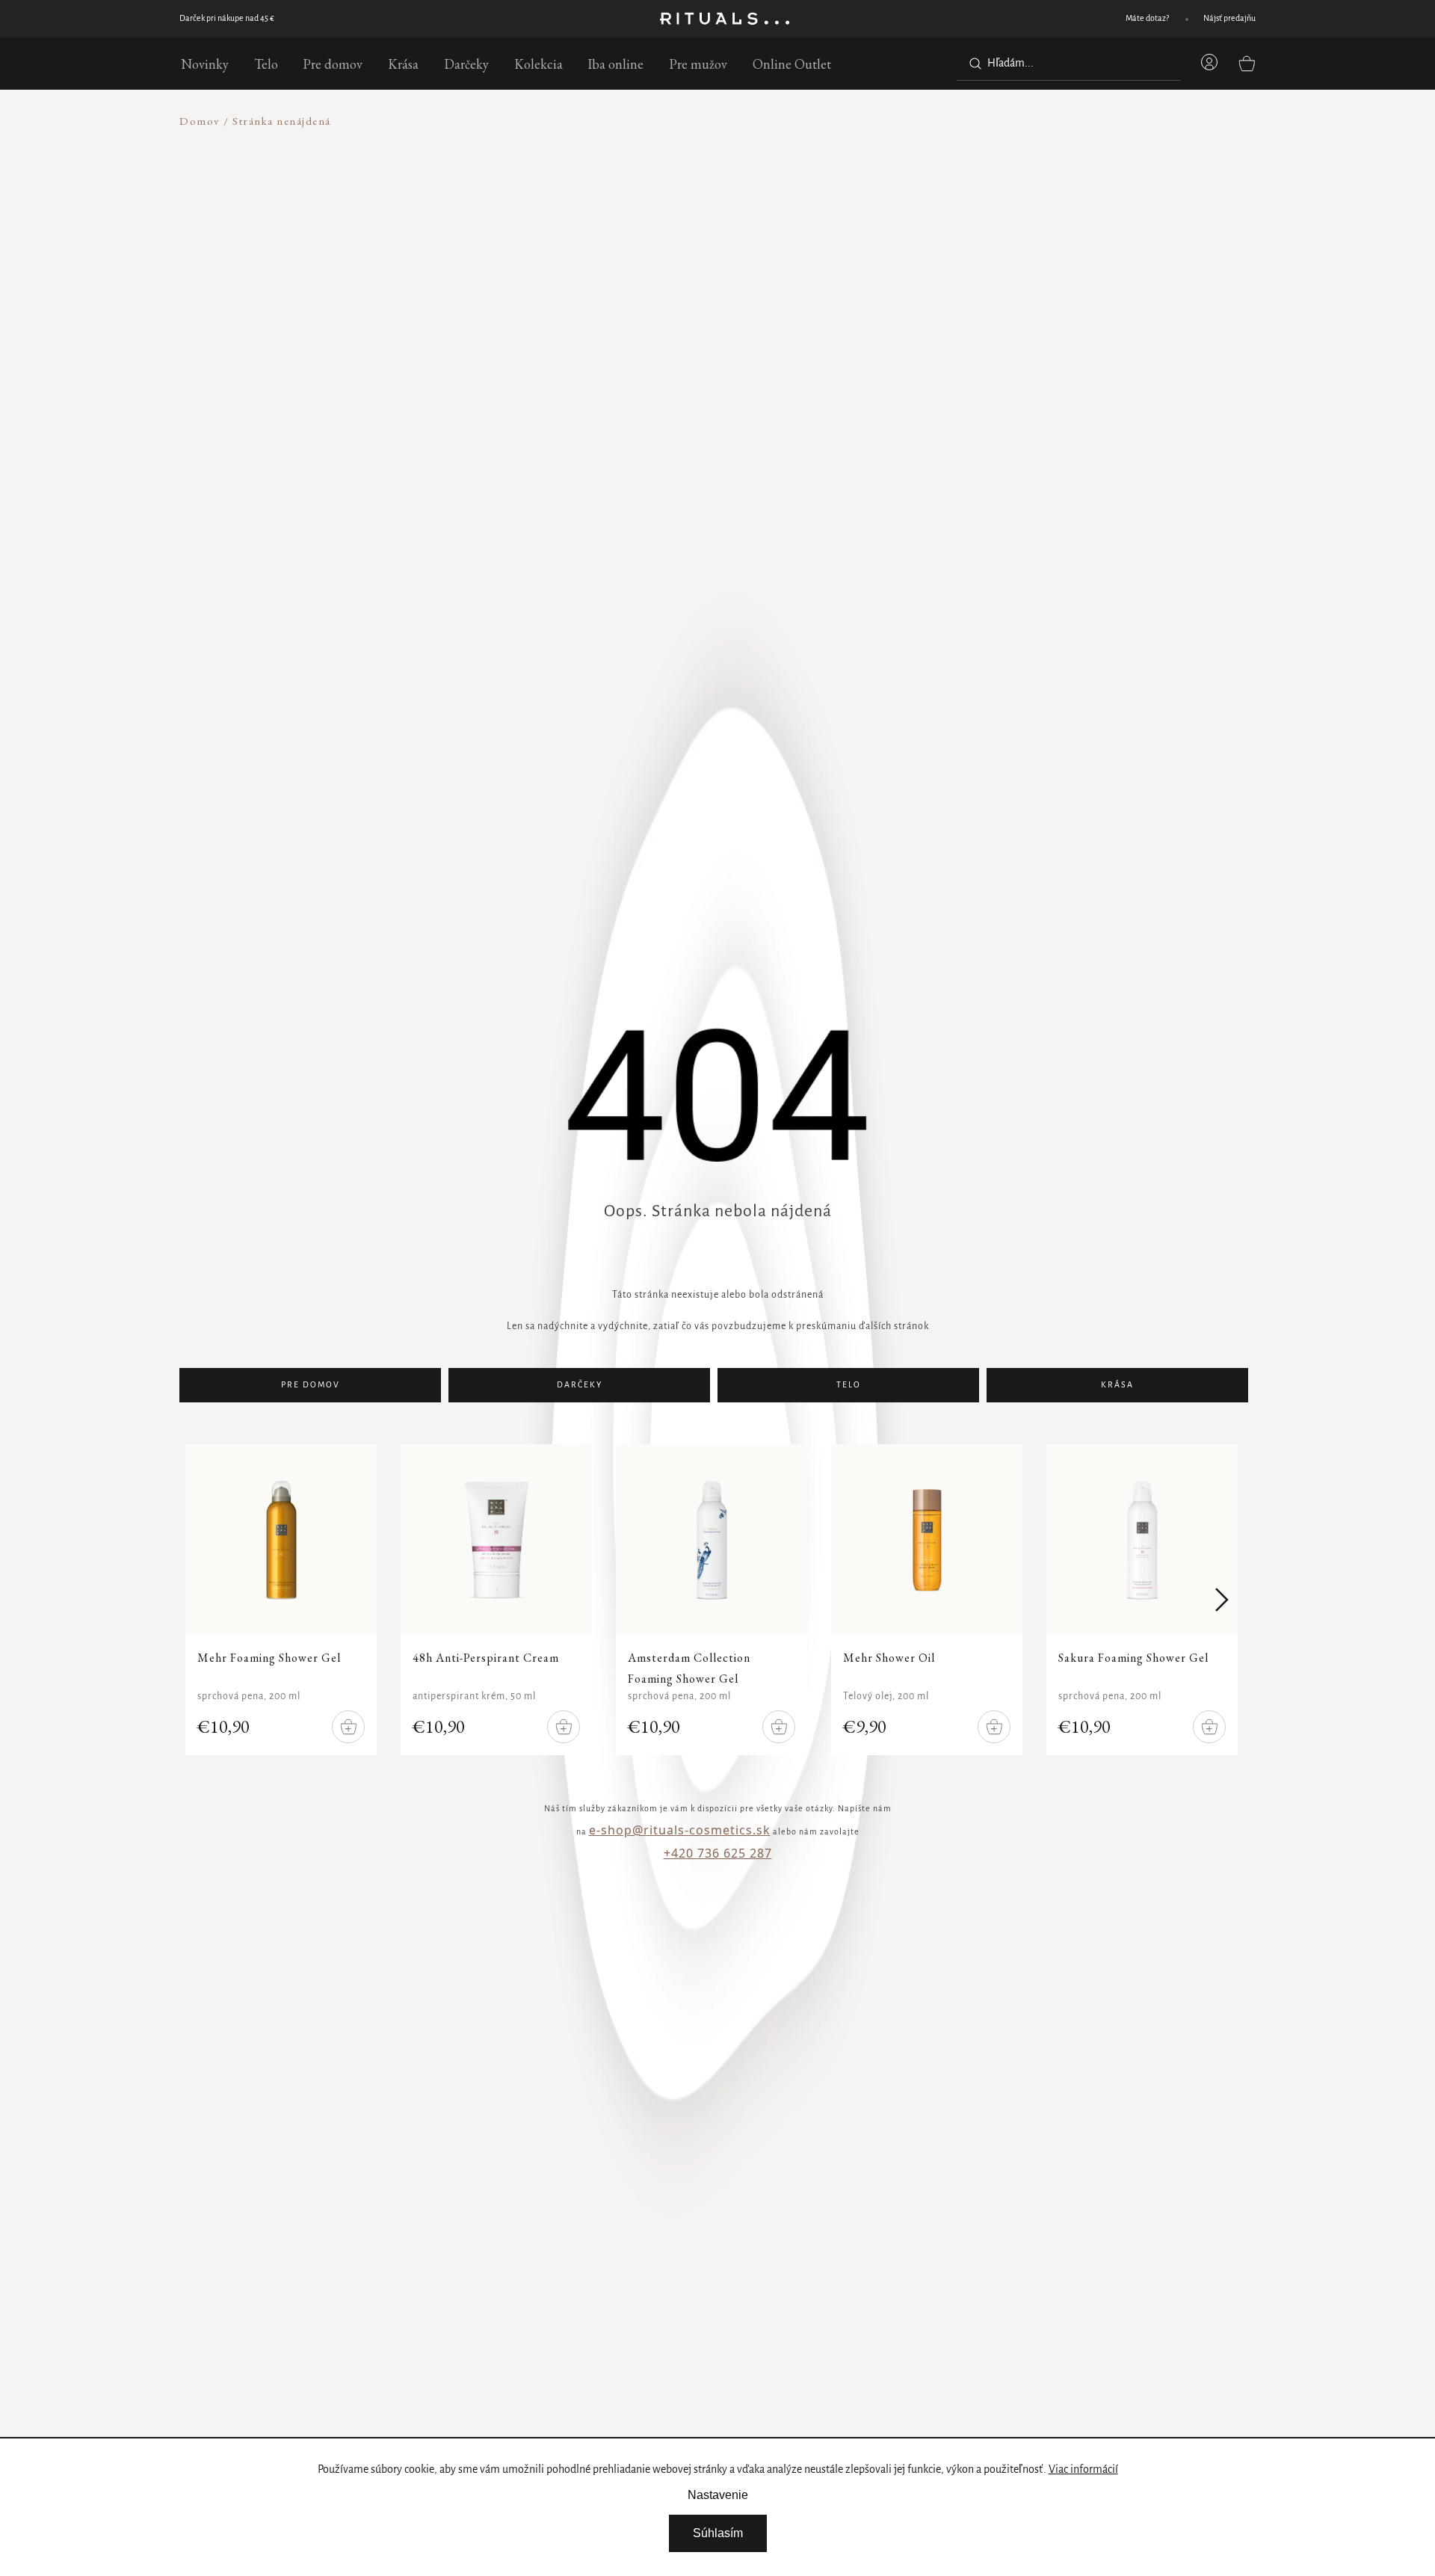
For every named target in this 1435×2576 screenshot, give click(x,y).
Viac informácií (1083, 2470)
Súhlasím (718, 2533)
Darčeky (580, 1385)
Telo (849, 1385)
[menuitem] (205, 64)
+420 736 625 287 (718, 1853)
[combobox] (1069, 64)
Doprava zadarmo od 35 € (224, 19)
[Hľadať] (972, 64)
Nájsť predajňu (1229, 19)
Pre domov (311, 1385)
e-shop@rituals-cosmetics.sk (680, 1830)
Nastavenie (718, 2495)
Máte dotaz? (1147, 19)
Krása (1117, 1385)
